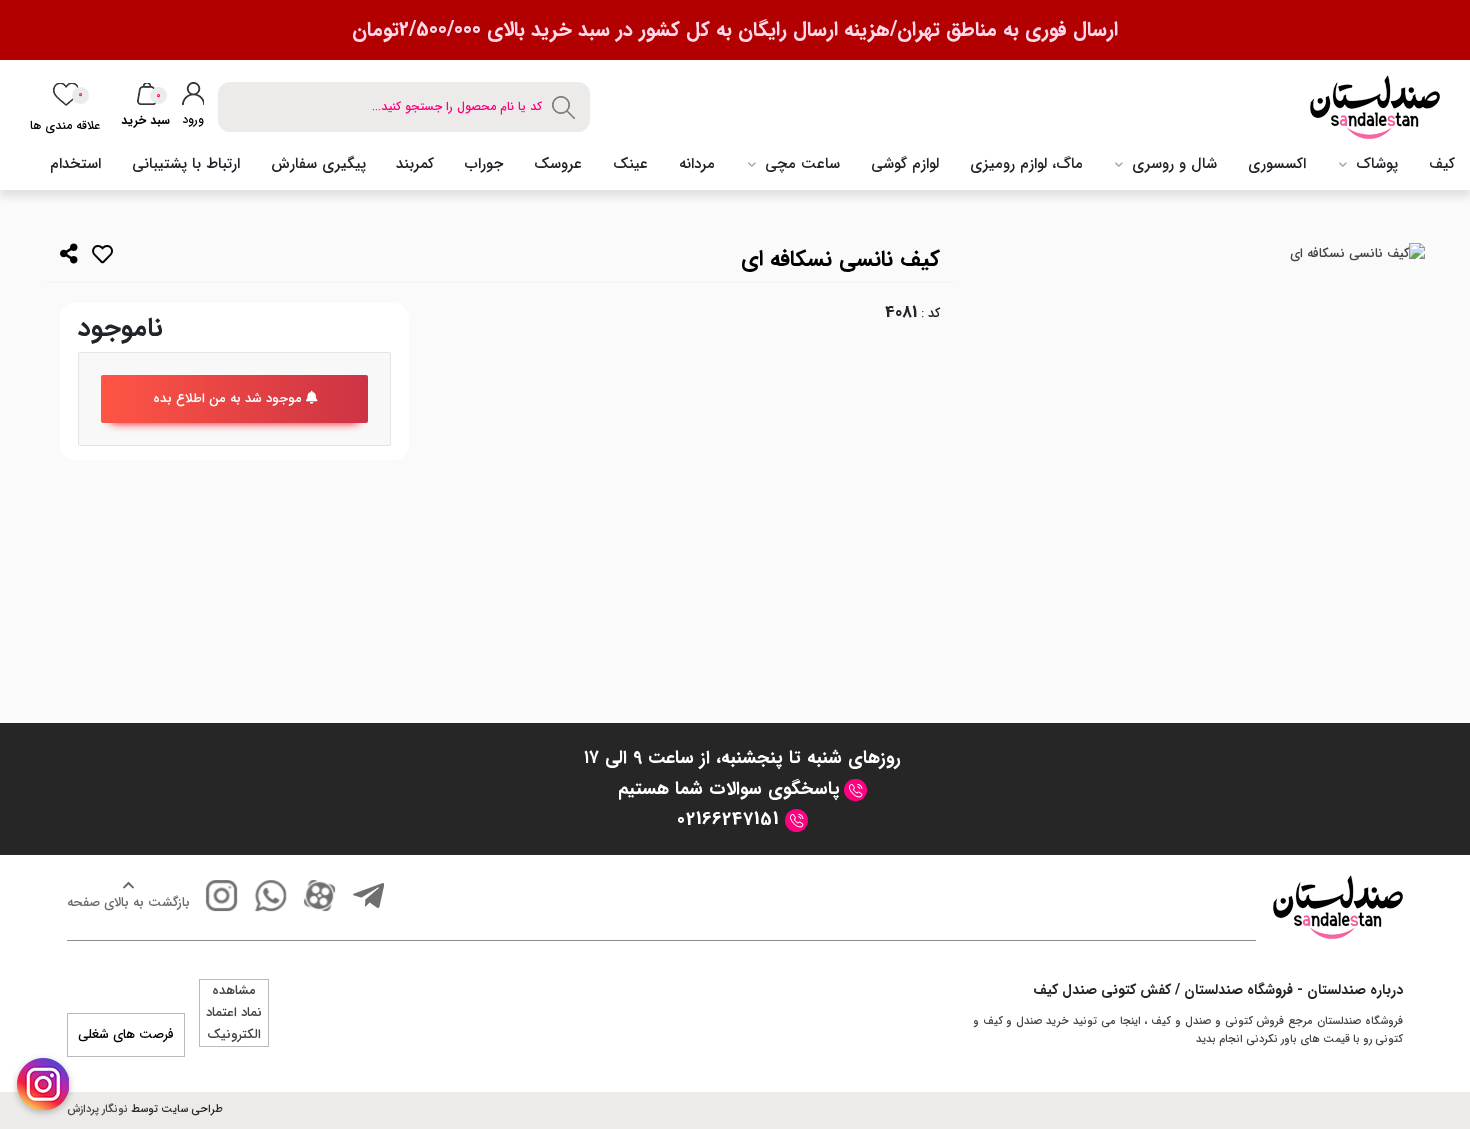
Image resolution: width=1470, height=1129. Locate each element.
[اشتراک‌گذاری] (69, 256)
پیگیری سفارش (318, 164)
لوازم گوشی (905, 164)
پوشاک (1374, 164)
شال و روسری (1172, 164)
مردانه (697, 164)
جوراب (484, 164)
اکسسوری (1277, 164)
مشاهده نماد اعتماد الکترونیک (234, 1012)
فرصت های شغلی (126, 1034)
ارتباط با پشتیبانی (186, 164)
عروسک (558, 164)
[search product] (566, 106)
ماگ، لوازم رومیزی (1026, 164)
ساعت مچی (800, 164)
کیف (1442, 164)
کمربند (415, 164)
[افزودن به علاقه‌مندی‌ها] (102, 258)
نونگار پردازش (97, 1109)
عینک (630, 164)
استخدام (75, 164)
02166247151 (731, 819)
